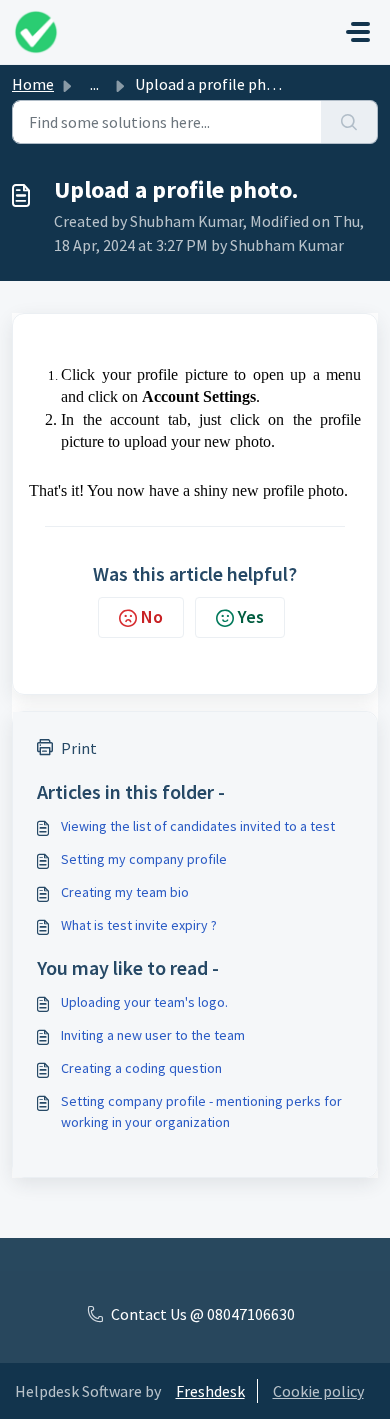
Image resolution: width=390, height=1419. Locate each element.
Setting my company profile (144, 859)
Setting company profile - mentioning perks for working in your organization (201, 1111)
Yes (251, 616)
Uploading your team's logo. (144, 1002)
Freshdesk (210, 1391)
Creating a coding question (141, 1068)
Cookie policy (318, 1391)
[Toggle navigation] (358, 32)
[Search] (349, 122)
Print (79, 748)
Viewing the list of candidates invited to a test (198, 826)
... (94, 84)
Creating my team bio (125, 892)
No (152, 616)
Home (33, 84)
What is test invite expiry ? (139, 925)
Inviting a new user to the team (153, 1035)
